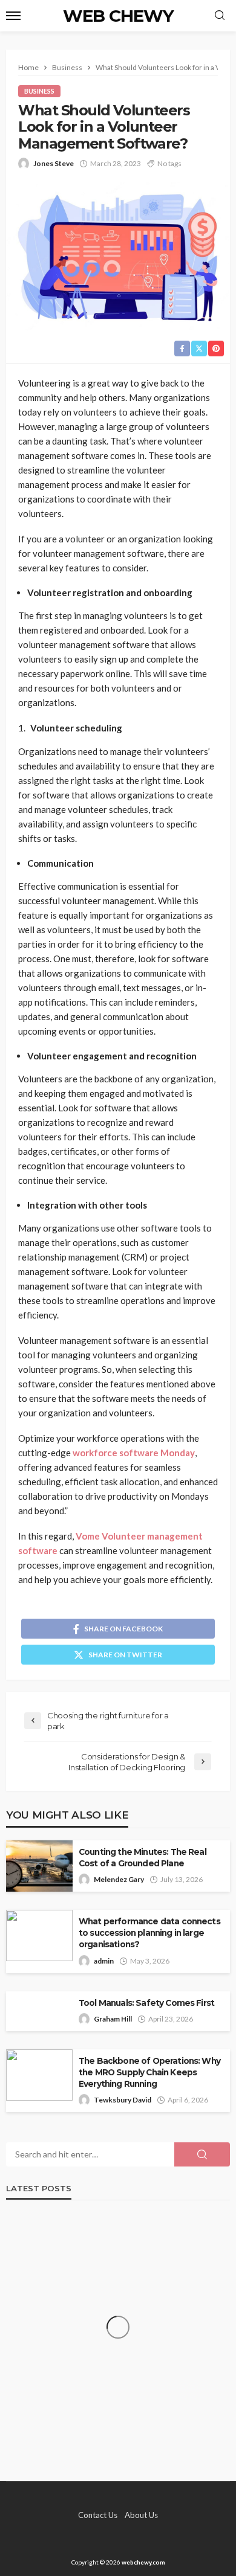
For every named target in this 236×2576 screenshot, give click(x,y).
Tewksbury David (123, 2100)
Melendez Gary (119, 1879)
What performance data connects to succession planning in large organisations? (149, 1933)
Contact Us (98, 2515)
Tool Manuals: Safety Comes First (146, 2003)
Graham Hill (113, 2019)
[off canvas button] (13, 16)
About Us (141, 2515)
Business (39, 91)
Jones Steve (54, 163)
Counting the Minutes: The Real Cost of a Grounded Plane (143, 1858)
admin (104, 1961)
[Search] (220, 16)
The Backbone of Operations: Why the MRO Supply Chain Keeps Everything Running (149, 2072)
